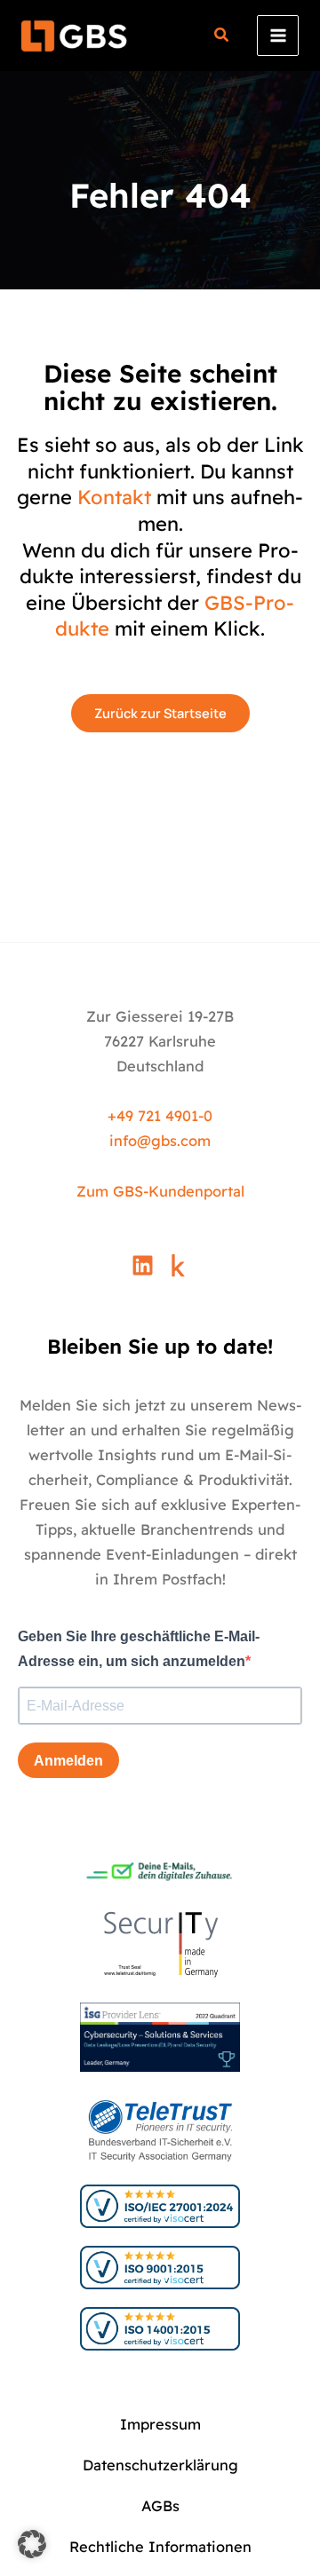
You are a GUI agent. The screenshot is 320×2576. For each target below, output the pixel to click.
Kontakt (114, 497)
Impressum (160, 2424)
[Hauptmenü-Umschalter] (278, 36)
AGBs (160, 2506)
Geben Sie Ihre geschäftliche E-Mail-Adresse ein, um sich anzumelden (139, 1649)
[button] (222, 37)
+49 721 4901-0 (160, 1116)
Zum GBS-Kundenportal (160, 1191)
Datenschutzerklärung (160, 2465)
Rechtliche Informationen (160, 2547)
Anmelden (68, 1761)
